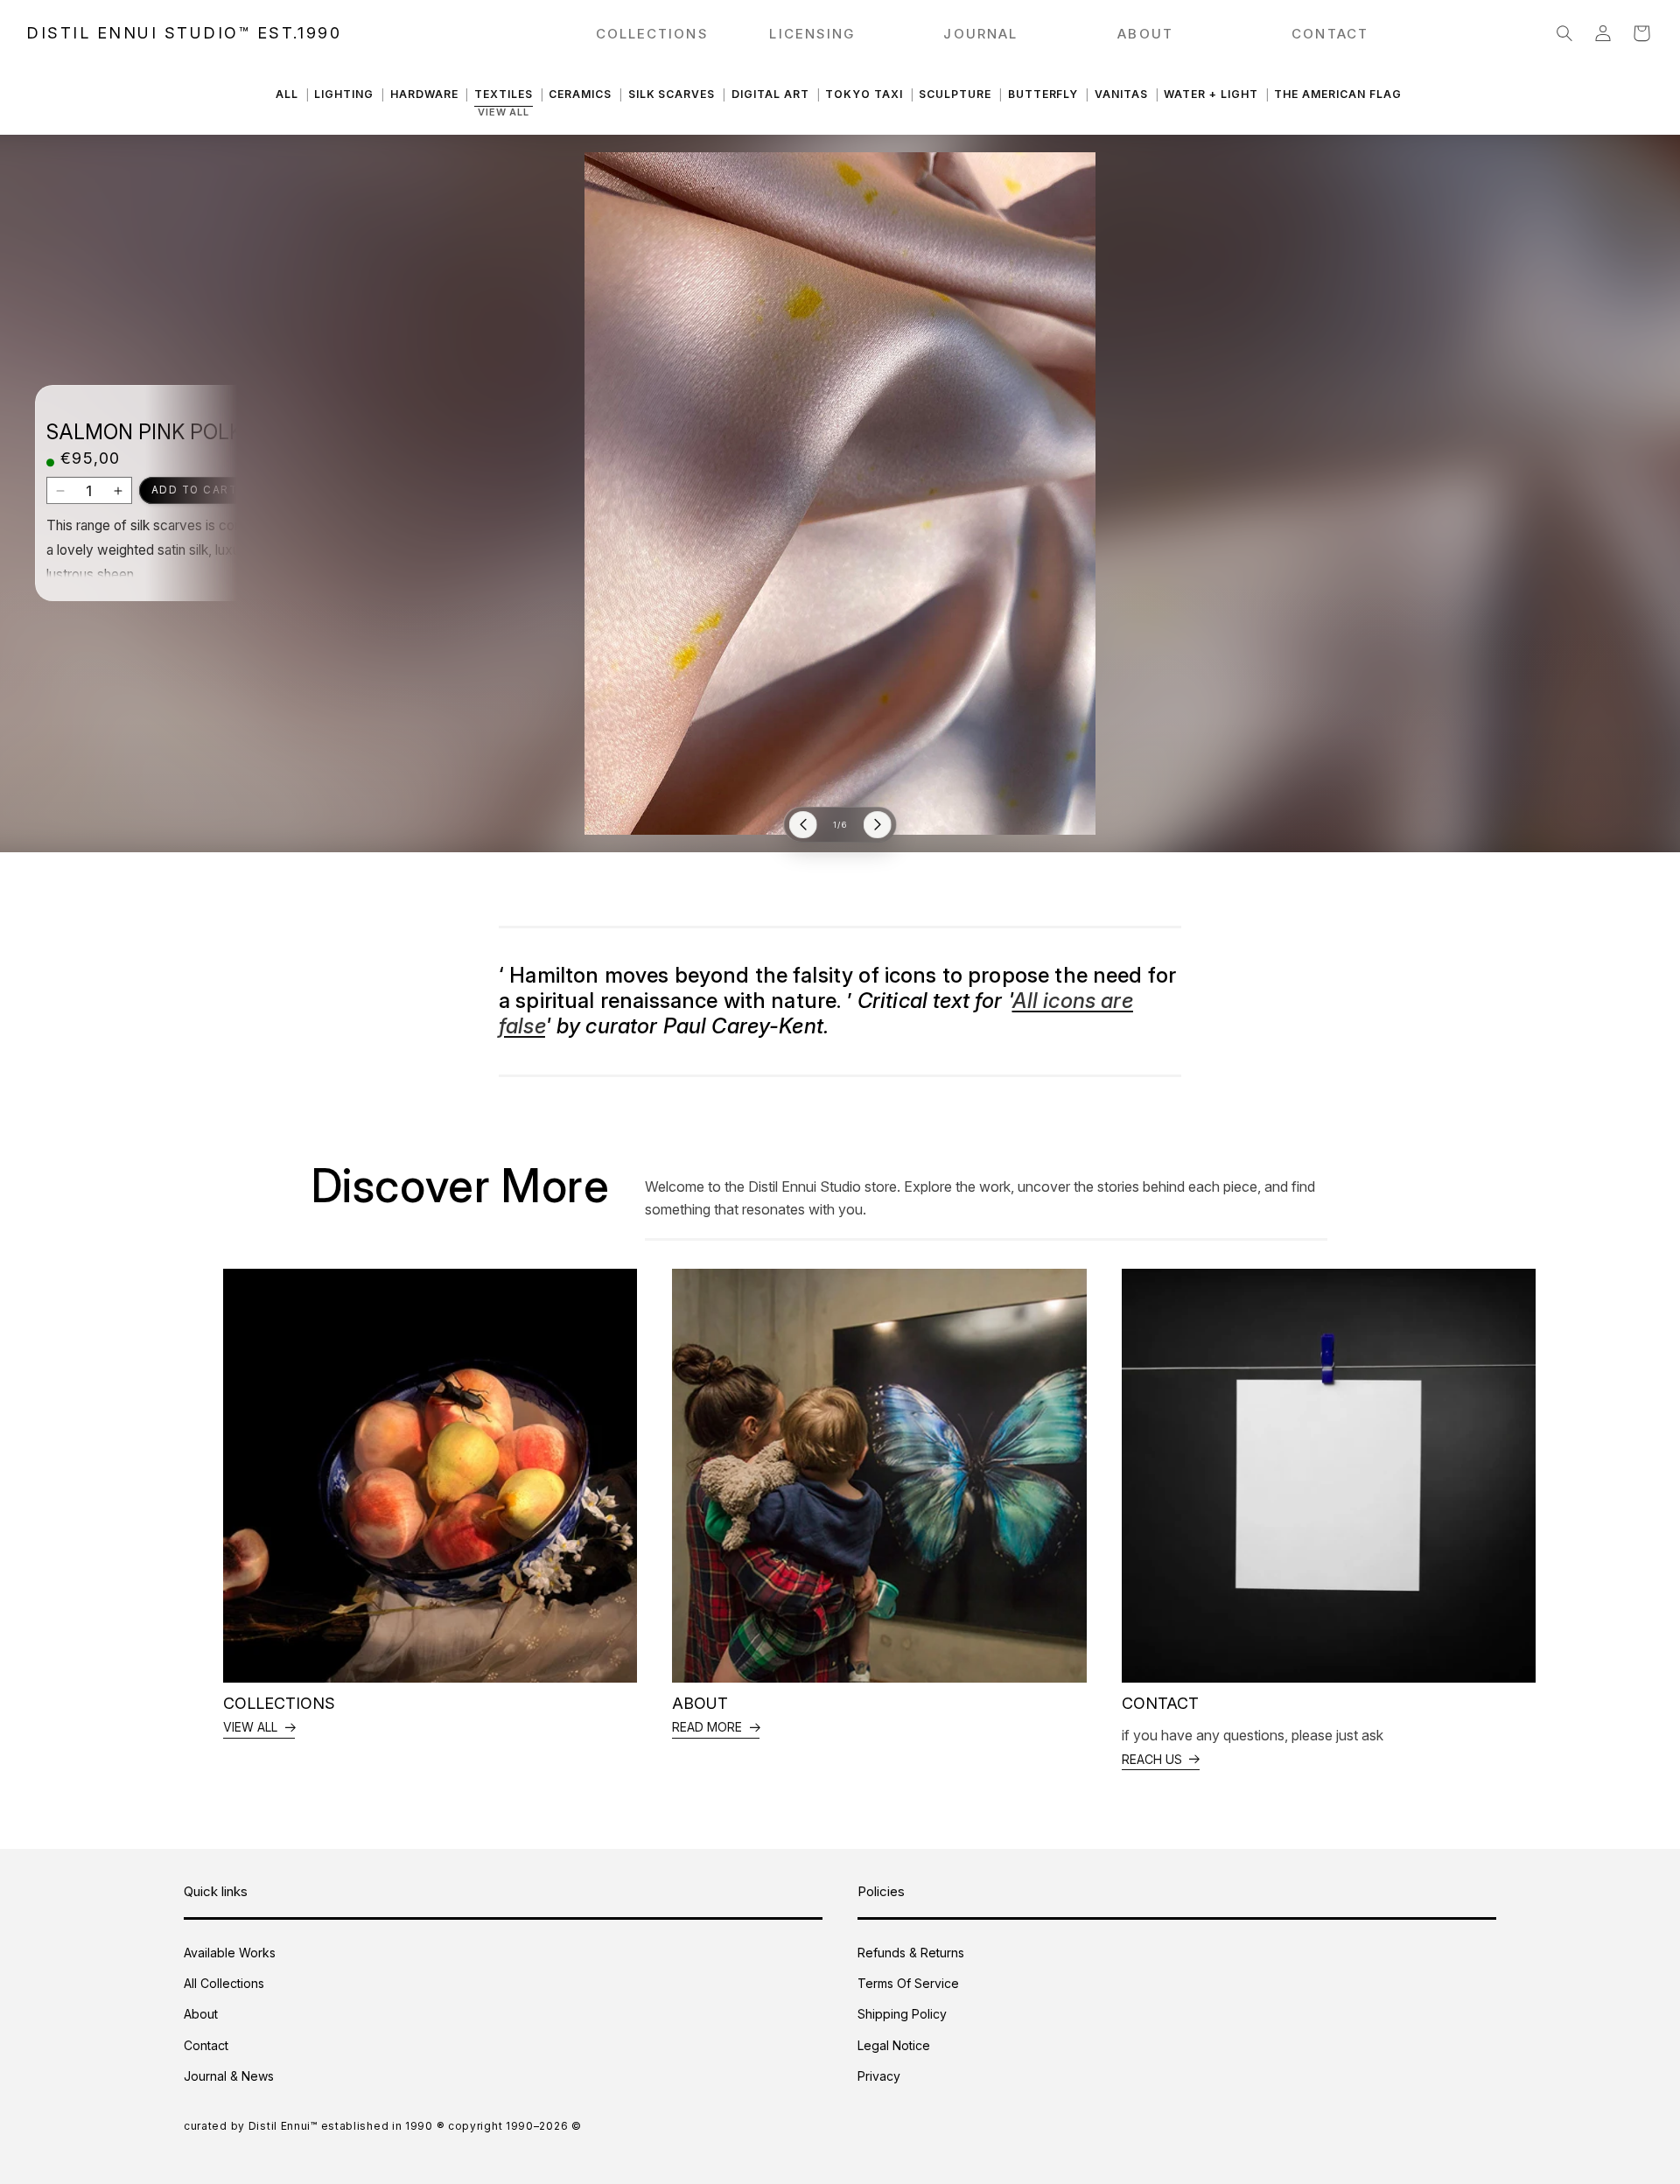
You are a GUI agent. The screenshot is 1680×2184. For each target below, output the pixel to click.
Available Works (230, 1953)
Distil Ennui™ (283, 2126)
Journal (980, 34)
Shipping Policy (902, 2014)
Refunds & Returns (911, 1953)
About (201, 2014)
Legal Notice (894, 2045)
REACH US (1152, 1759)
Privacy (879, 2076)
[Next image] (878, 825)
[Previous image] (803, 825)
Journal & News (229, 2076)
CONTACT (1330, 34)
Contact (206, 2045)
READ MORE (707, 1727)
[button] (1564, 33)
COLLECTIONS (652, 34)
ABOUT (1145, 34)
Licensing (812, 34)
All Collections (224, 1983)
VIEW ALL (250, 1727)
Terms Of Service (908, 1983)
